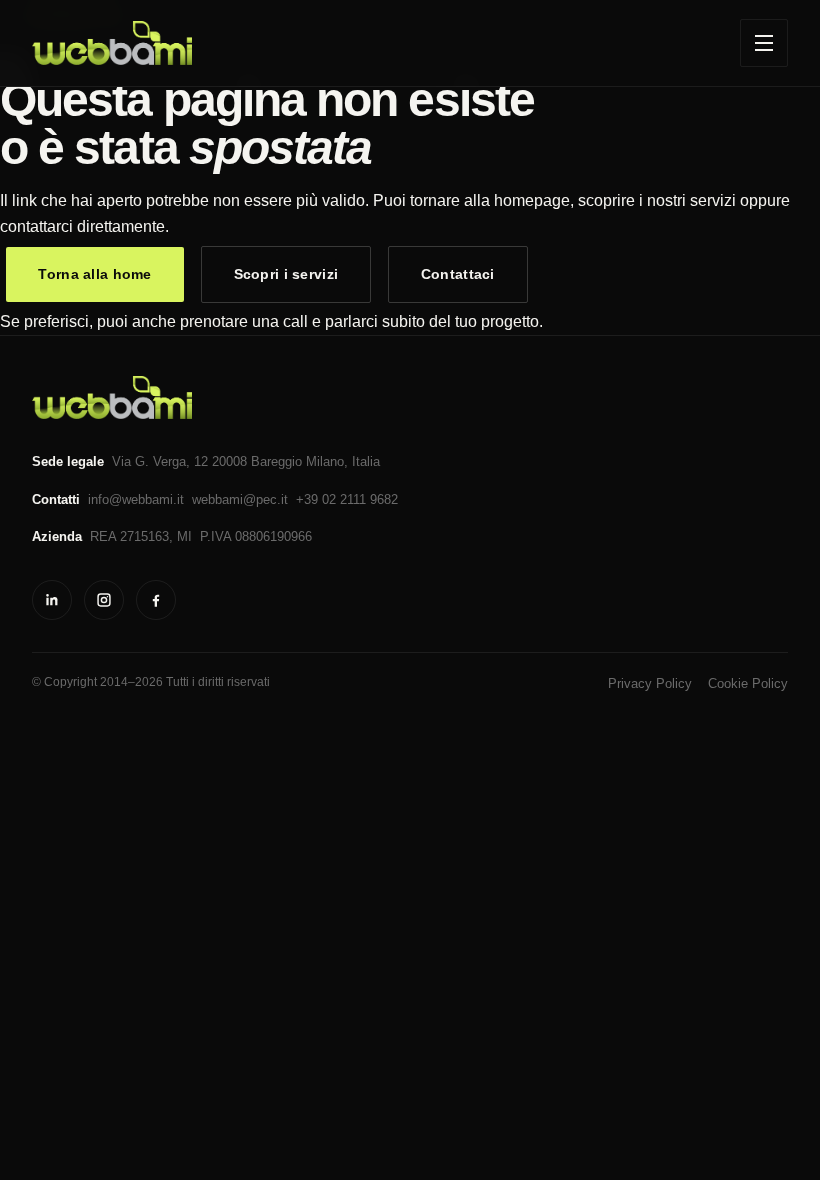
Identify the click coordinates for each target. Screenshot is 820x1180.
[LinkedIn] (52, 600)
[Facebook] (156, 600)
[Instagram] (104, 600)
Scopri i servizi (286, 274)
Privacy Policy (650, 683)
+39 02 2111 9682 (347, 499)
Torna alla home (94, 274)
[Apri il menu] (764, 43)
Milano (325, 461)
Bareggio (276, 461)
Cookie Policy (748, 683)
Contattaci (458, 274)
